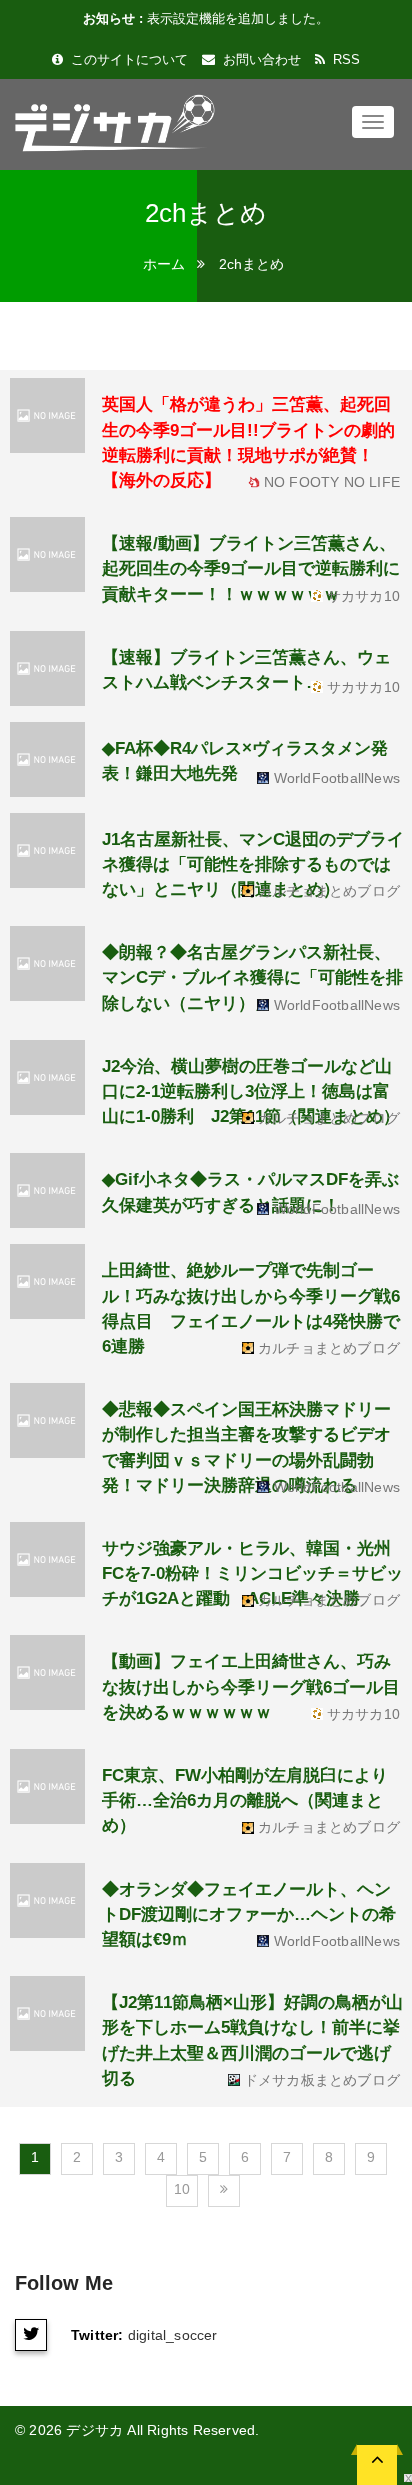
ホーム (164, 264)
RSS (344, 59)
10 (182, 2189)
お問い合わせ (260, 59)
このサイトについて (127, 59)
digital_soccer (173, 2335)
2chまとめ (251, 264)
